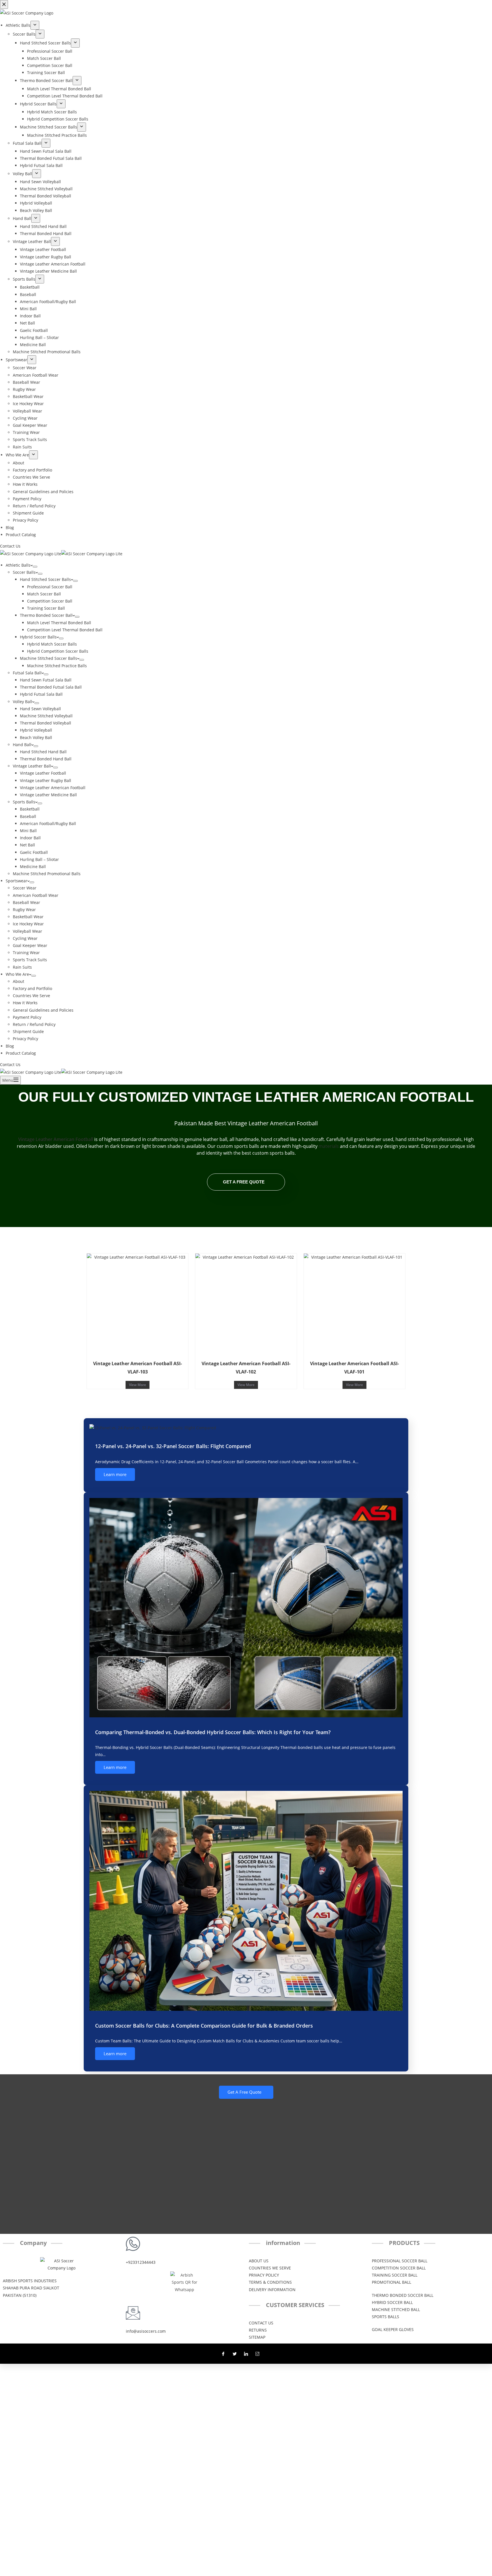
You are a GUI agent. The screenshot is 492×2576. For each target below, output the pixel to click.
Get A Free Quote (244, 1182)
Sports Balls (24, 802)
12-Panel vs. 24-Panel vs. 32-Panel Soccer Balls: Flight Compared (173, 1446)
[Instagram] (257, 2353)
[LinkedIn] (246, 2353)
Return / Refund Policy (34, 1024)
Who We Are (17, 974)
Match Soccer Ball (44, 594)
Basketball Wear (28, 917)
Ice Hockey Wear (28, 924)
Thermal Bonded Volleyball (46, 723)
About (19, 981)
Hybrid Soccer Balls (38, 637)
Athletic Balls (18, 565)
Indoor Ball (30, 838)
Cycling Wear (25, 938)
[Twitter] (235, 2353)
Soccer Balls (24, 572)
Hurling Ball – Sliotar (39, 859)
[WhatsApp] (8, 1293)
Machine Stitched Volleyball (46, 716)
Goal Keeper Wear (30, 945)
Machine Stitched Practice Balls (57, 666)
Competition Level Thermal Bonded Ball (65, 630)
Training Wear (26, 953)
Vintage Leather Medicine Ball (48, 795)
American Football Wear (36, 895)
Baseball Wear (26, 902)
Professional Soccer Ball (50, 587)
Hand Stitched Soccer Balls (45, 579)
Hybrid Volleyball (36, 730)
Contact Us (10, 1065)
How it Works (25, 1003)
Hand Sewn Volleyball (40, 709)
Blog (10, 1046)
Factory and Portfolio (32, 988)
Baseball (28, 816)
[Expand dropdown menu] (35, 567)
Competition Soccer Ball (50, 601)
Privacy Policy (25, 1039)
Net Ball (27, 845)
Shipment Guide (28, 1031)
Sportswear (17, 881)
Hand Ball (22, 745)
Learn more (115, 1474)
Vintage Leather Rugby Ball (46, 780)
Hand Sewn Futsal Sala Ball (46, 680)
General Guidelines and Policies (43, 1010)
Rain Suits (22, 967)
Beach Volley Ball (36, 737)
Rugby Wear (24, 910)
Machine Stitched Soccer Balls (49, 658)
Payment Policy (27, 1017)
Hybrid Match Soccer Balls (52, 644)
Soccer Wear (25, 888)
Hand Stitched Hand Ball (43, 752)
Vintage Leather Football (43, 773)
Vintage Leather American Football (53, 788)
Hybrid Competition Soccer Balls (58, 651)
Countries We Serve (31, 996)
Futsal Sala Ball (27, 673)
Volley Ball (22, 702)
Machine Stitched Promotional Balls (47, 874)
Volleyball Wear (27, 931)
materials (329, 1146)
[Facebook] (223, 2353)
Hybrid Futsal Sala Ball (41, 694)
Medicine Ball (33, 867)
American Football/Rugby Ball (48, 823)
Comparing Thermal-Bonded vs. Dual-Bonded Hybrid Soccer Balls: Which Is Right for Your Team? (213, 1732)
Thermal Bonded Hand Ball (46, 759)
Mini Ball (28, 831)
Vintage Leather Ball (32, 766)
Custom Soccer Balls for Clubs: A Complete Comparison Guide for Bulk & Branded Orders (204, 2026)
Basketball (30, 809)
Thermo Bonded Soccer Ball (46, 615)
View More (138, 1385)
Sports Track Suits (30, 960)
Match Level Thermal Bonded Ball (59, 623)
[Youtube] (269, 2353)
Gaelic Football (34, 852)
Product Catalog (21, 1053)
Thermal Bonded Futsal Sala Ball (51, 687)
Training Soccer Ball (46, 608)
